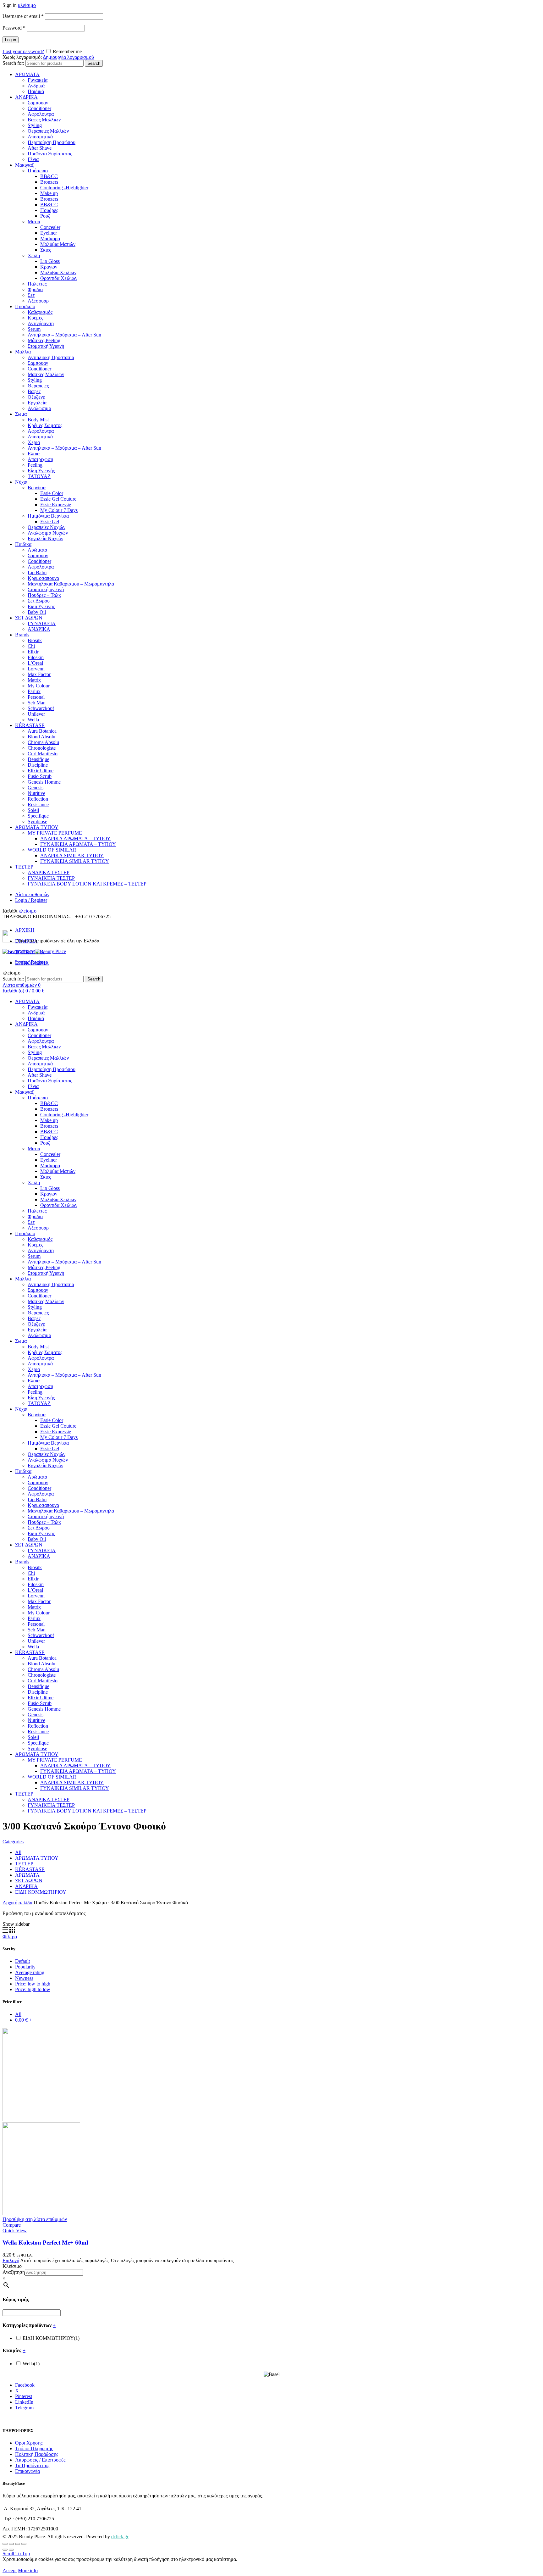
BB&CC (49, 176)
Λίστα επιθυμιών (32, 894)
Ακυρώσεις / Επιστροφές (40, 2460)
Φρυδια (35, 289)
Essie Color (52, 493)
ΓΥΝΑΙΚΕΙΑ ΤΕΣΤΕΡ (51, 878)
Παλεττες (37, 284)
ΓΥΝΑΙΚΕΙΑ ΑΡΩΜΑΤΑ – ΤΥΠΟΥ (78, 844)
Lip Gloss (50, 261)
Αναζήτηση (14, 2272)
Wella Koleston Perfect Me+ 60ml (45, 2243)
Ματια (34, 222)
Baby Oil (37, 612)
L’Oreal (35, 663)
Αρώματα (37, 550)
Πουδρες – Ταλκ (44, 595)
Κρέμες (35, 318)
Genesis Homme (44, 782)
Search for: (13, 63)
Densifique (38, 759)
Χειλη (34, 255)
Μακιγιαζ (25, 165)
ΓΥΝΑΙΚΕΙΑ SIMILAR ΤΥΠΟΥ (75, 861)
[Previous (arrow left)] (5, 2550)
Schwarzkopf (41, 708)
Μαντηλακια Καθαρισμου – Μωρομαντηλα (71, 584)
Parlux (34, 691)
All (18, 1852)
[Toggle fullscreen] (18, 2544)
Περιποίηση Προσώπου (52, 142)
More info (28, 2570)
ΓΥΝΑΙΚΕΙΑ (42, 623)
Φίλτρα (10, 1937)
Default (22, 1961)
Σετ (31, 295)
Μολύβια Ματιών (58, 244)
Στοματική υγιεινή (46, 589)
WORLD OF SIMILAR (52, 850)
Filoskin (36, 657)
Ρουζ (45, 216)
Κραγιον (49, 267)
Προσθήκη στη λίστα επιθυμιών (35, 2219)
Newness (24, 1978)
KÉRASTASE (30, 725)
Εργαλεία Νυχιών (45, 539)
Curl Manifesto (43, 754)
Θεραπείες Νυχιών (47, 527)
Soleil (33, 810)
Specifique (38, 816)
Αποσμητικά (40, 137)
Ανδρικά (36, 86)
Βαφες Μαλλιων (44, 120)
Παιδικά (36, 91)
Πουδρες (49, 210)
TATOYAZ (39, 476)
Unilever (36, 714)
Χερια (34, 442)
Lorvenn (36, 669)
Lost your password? (23, 51)
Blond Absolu (41, 737)
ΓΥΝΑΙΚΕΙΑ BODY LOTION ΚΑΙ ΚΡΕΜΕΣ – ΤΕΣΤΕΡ (87, 884)
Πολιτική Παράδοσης (37, 2454)
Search (94, 63)
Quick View (15, 2231)
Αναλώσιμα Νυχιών (48, 533)
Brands (22, 635)
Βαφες (34, 391)
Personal (36, 697)
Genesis (36, 788)
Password (14, 28)
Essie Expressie (56, 505)
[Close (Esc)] (5, 2544)
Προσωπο (25, 306)
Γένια (33, 159)
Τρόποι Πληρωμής (34, 2448)
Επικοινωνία (27, 2471)
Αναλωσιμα (39, 408)
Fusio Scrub (40, 776)
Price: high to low (33, 1989)
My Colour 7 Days (59, 510)
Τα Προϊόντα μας (32, 2465)
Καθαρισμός (40, 312)
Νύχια (21, 482)
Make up (49, 193)
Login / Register (31, 900)
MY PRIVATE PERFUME (55, 833)
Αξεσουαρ (38, 301)
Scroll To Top (16, 2554)
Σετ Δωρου (39, 601)
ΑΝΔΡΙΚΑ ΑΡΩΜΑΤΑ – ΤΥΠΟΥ (75, 838)
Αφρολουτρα (41, 431)
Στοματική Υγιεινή (46, 346)
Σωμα (21, 414)
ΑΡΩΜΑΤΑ (27, 74)
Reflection (38, 799)
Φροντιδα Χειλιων (59, 278)
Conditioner (39, 108)
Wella (33, 720)
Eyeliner (49, 233)
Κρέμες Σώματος (45, 425)
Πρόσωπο (38, 171)
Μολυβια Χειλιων (58, 272)
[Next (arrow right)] (11, 2550)
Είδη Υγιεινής (41, 471)
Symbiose (37, 822)
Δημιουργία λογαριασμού (68, 57)
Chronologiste (42, 748)
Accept (10, 2570)
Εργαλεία (37, 403)
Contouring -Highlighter (64, 188)
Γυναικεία (38, 80)
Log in (11, 40)
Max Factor (39, 674)
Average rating (30, 1972)
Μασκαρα (50, 239)
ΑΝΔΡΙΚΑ (26, 97)
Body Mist (38, 420)
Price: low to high (33, 1984)
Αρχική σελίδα (17, 1903)
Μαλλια (23, 352)
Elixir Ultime (41, 771)
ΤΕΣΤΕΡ (24, 867)
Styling (35, 125)
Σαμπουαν (38, 103)
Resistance (38, 805)
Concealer (50, 227)
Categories (13, 1842)
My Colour (39, 686)
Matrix (34, 680)
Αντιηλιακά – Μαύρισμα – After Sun (64, 335)
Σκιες (46, 250)
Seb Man (37, 703)
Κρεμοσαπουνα (43, 578)
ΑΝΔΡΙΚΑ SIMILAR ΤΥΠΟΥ (72, 855)
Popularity (25, 1967)
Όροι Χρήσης (29, 2443)
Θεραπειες (38, 386)
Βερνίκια (37, 488)
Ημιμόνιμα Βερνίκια (48, 516)
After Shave (40, 148)
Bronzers (49, 182)
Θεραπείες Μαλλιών (48, 131)
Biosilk (35, 640)
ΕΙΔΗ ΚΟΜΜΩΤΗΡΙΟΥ (41, 1892)
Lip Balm (37, 572)
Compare (12, 2225)
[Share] (11, 2544)
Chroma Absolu (43, 742)
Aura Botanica (42, 731)
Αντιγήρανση (41, 323)
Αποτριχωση (40, 459)
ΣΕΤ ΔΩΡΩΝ (29, 618)
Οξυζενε (36, 397)
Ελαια (34, 454)
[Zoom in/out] (24, 2544)
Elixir (33, 652)
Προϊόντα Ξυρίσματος (50, 154)
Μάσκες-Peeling (44, 340)
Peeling (35, 465)
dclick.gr (120, 2537)
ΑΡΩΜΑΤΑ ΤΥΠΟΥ (37, 827)
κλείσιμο (27, 5)
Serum (34, 329)
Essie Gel (50, 522)
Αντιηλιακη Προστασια (51, 357)
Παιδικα (23, 544)
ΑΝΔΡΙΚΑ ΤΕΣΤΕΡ (49, 872)
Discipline (38, 765)
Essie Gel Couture (58, 499)
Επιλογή (11, 2260)
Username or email (23, 16)
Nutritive (36, 793)
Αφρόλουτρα (41, 114)
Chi (31, 646)
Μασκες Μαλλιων (46, 374)
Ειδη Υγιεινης (41, 606)
